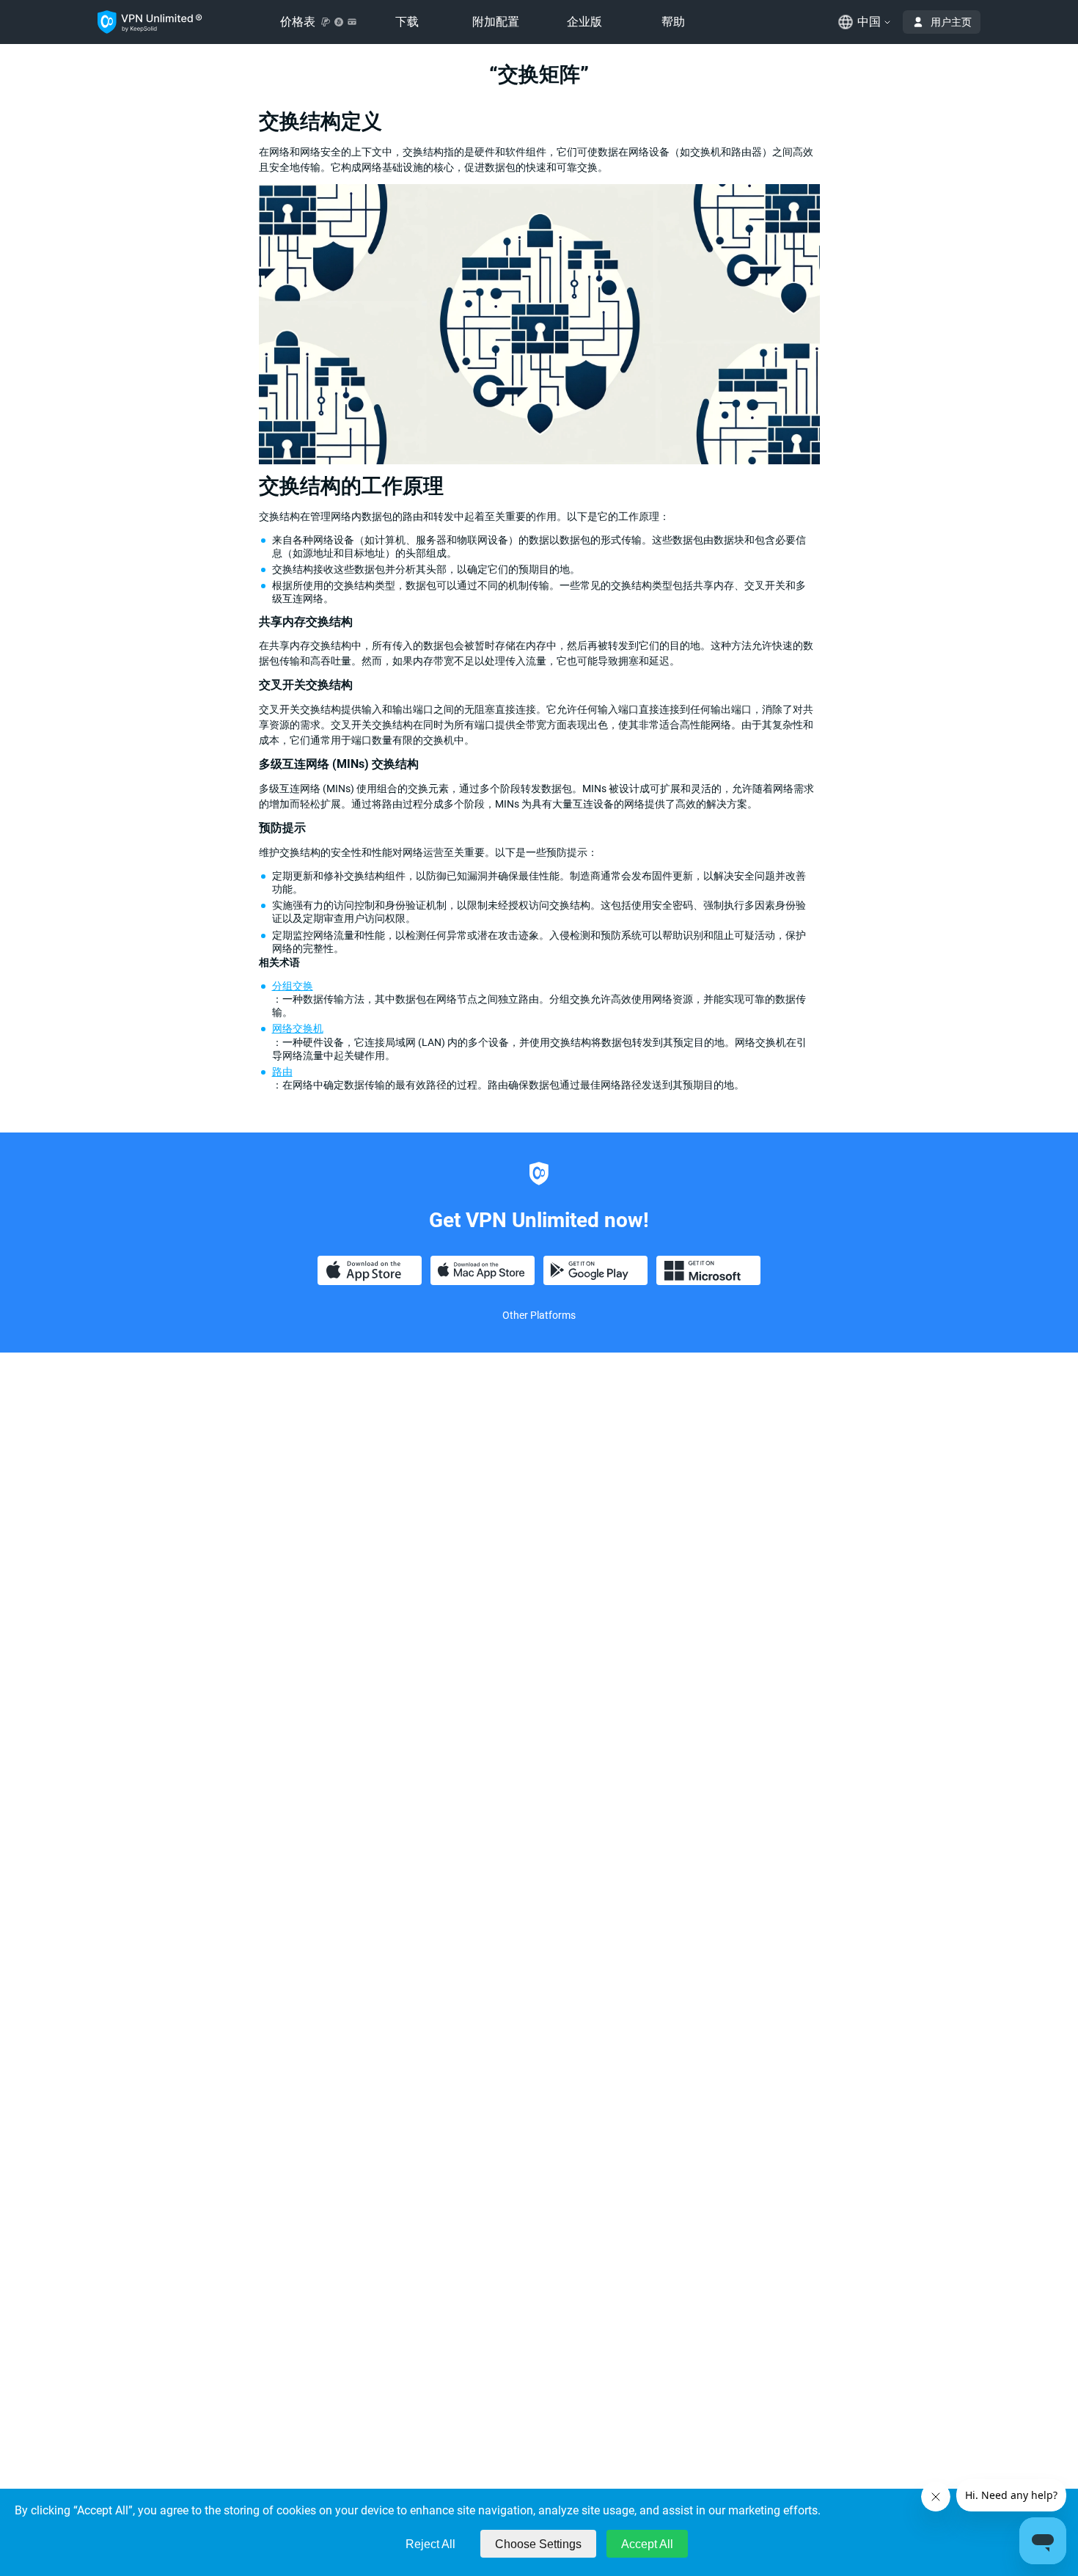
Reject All (430, 2544)
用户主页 (951, 22)
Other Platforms (539, 1315)
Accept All (647, 2544)
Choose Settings (538, 2544)
